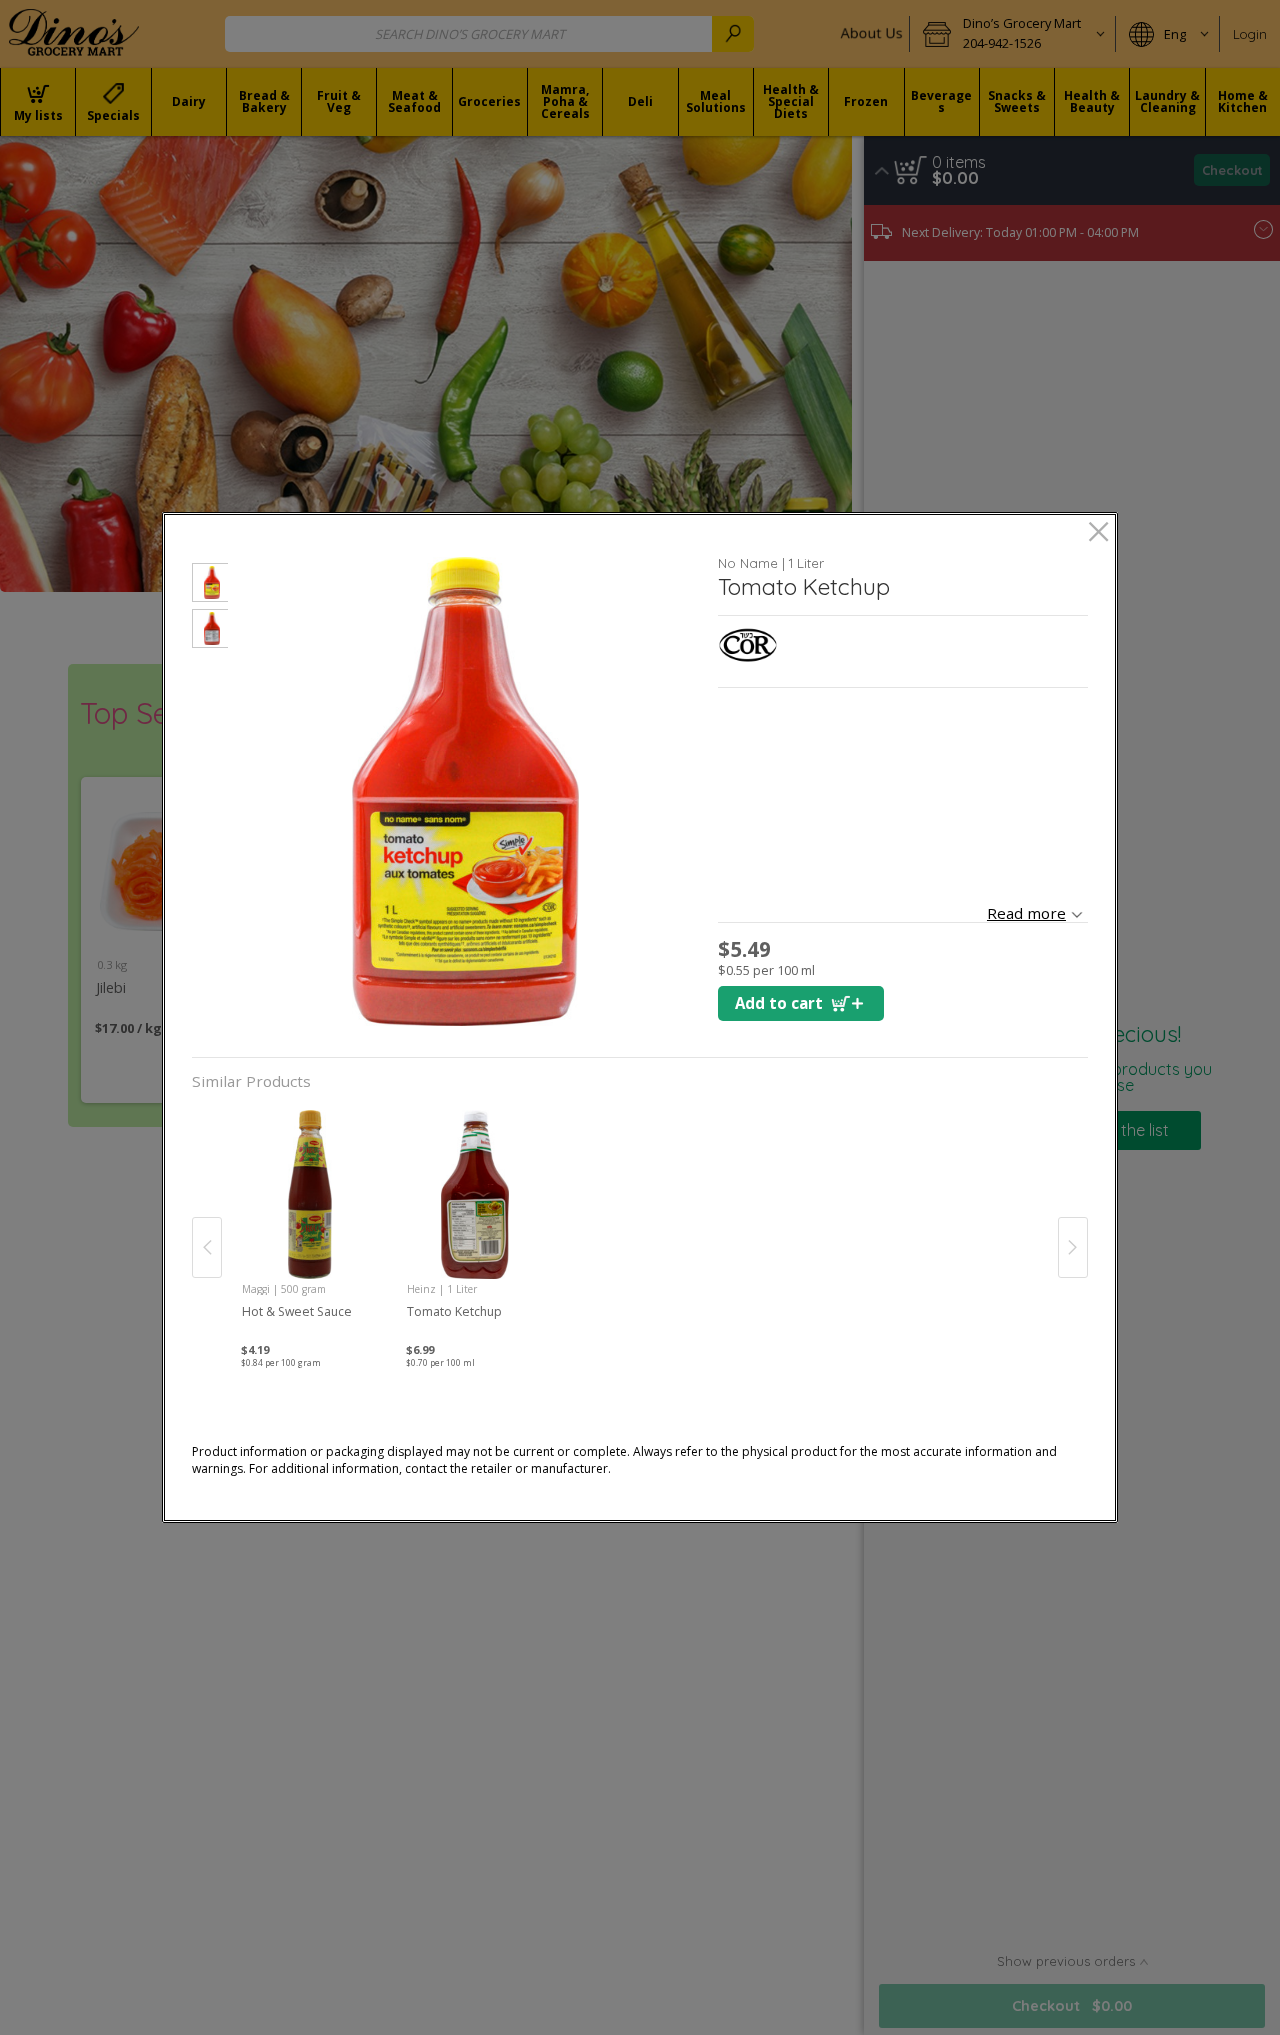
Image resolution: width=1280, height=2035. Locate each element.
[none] (310, 1227)
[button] (210, 585)
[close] (1098, 533)
